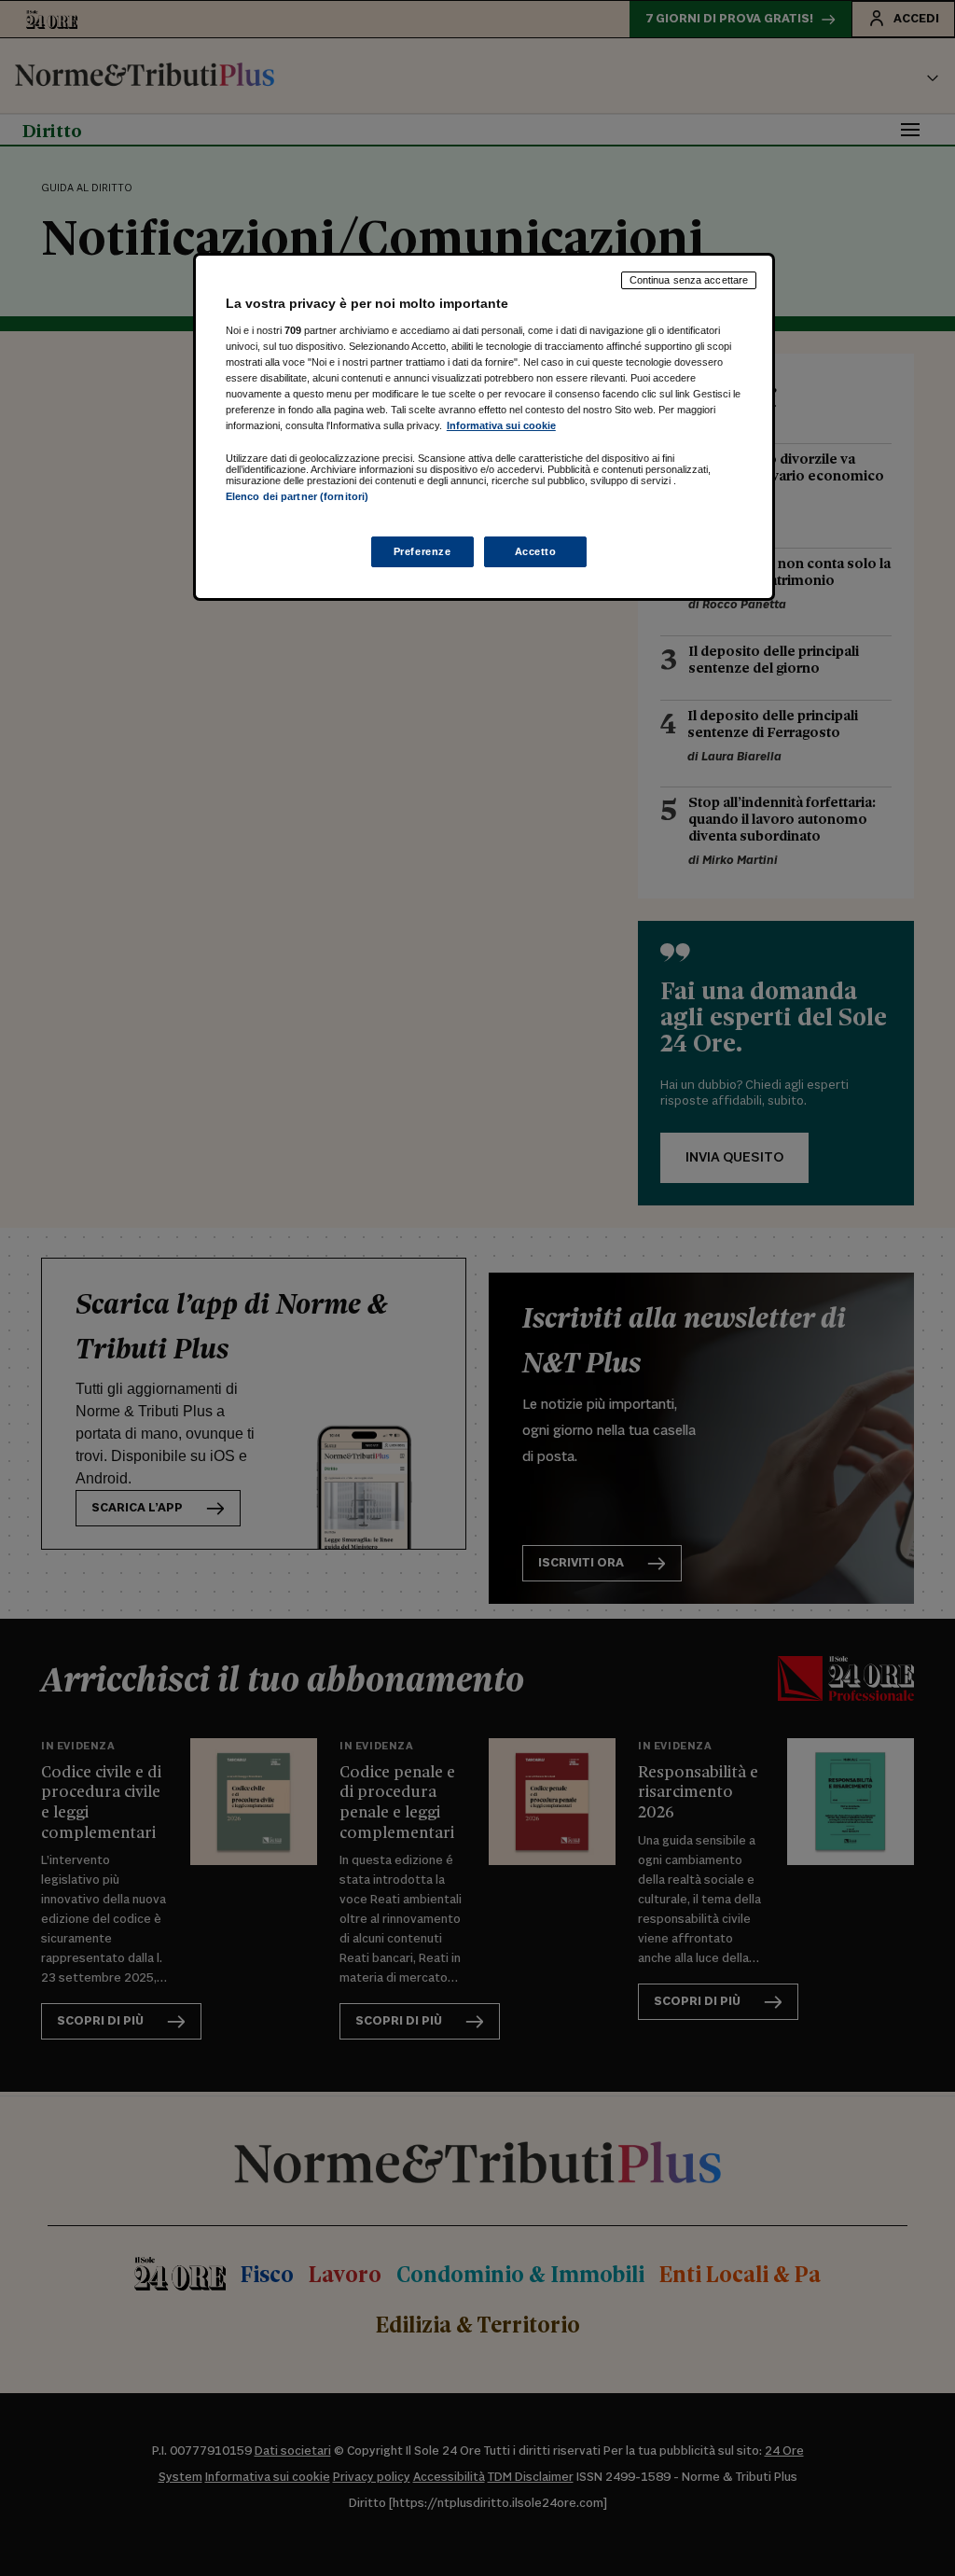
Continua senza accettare (689, 280)
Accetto (536, 551)
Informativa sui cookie (501, 425)
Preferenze (422, 551)
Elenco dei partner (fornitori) (297, 496)
